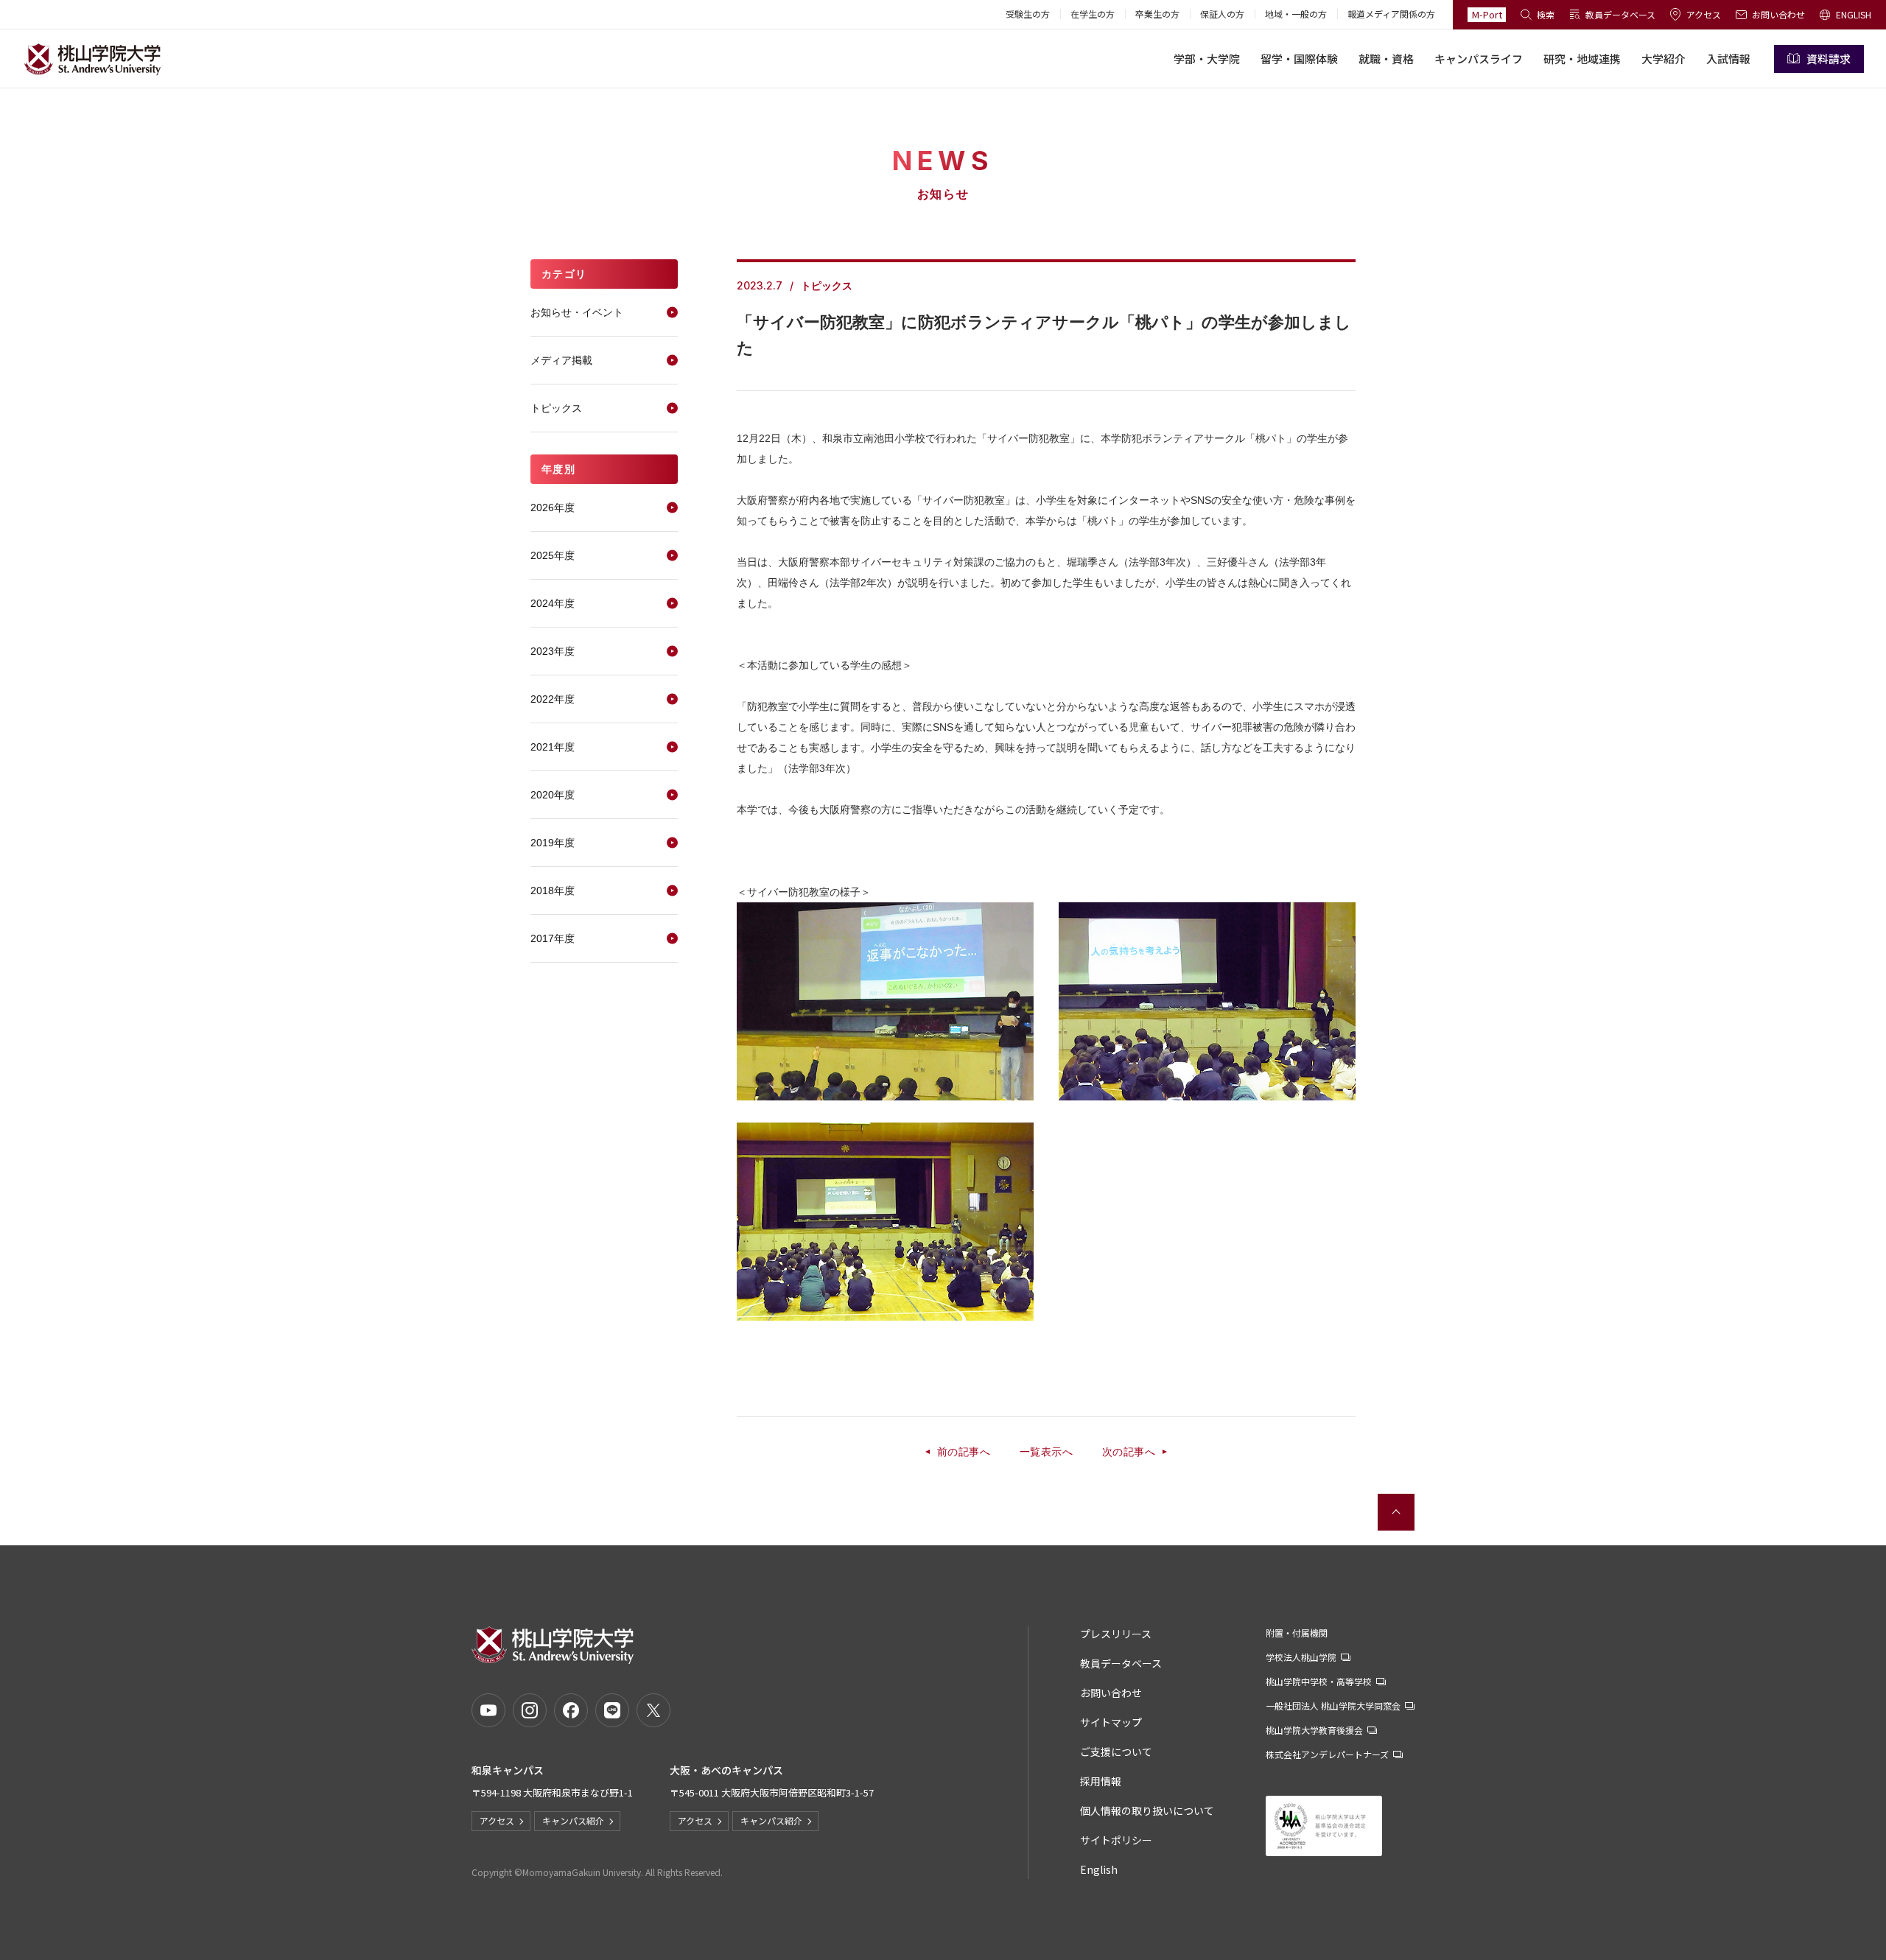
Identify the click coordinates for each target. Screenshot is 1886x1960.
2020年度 (553, 795)
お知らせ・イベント (577, 312)
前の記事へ (964, 1452)
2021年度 (553, 747)
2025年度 (553, 555)
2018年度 (553, 891)
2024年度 (553, 603)
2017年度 (553, 938)
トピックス (556, 408)
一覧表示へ (1046, 1452)
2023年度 (553, 651)
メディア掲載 (561, 360)
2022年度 (553, 699)
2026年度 (553, 507)
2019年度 (553, 843)
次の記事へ (1129, 1452)
